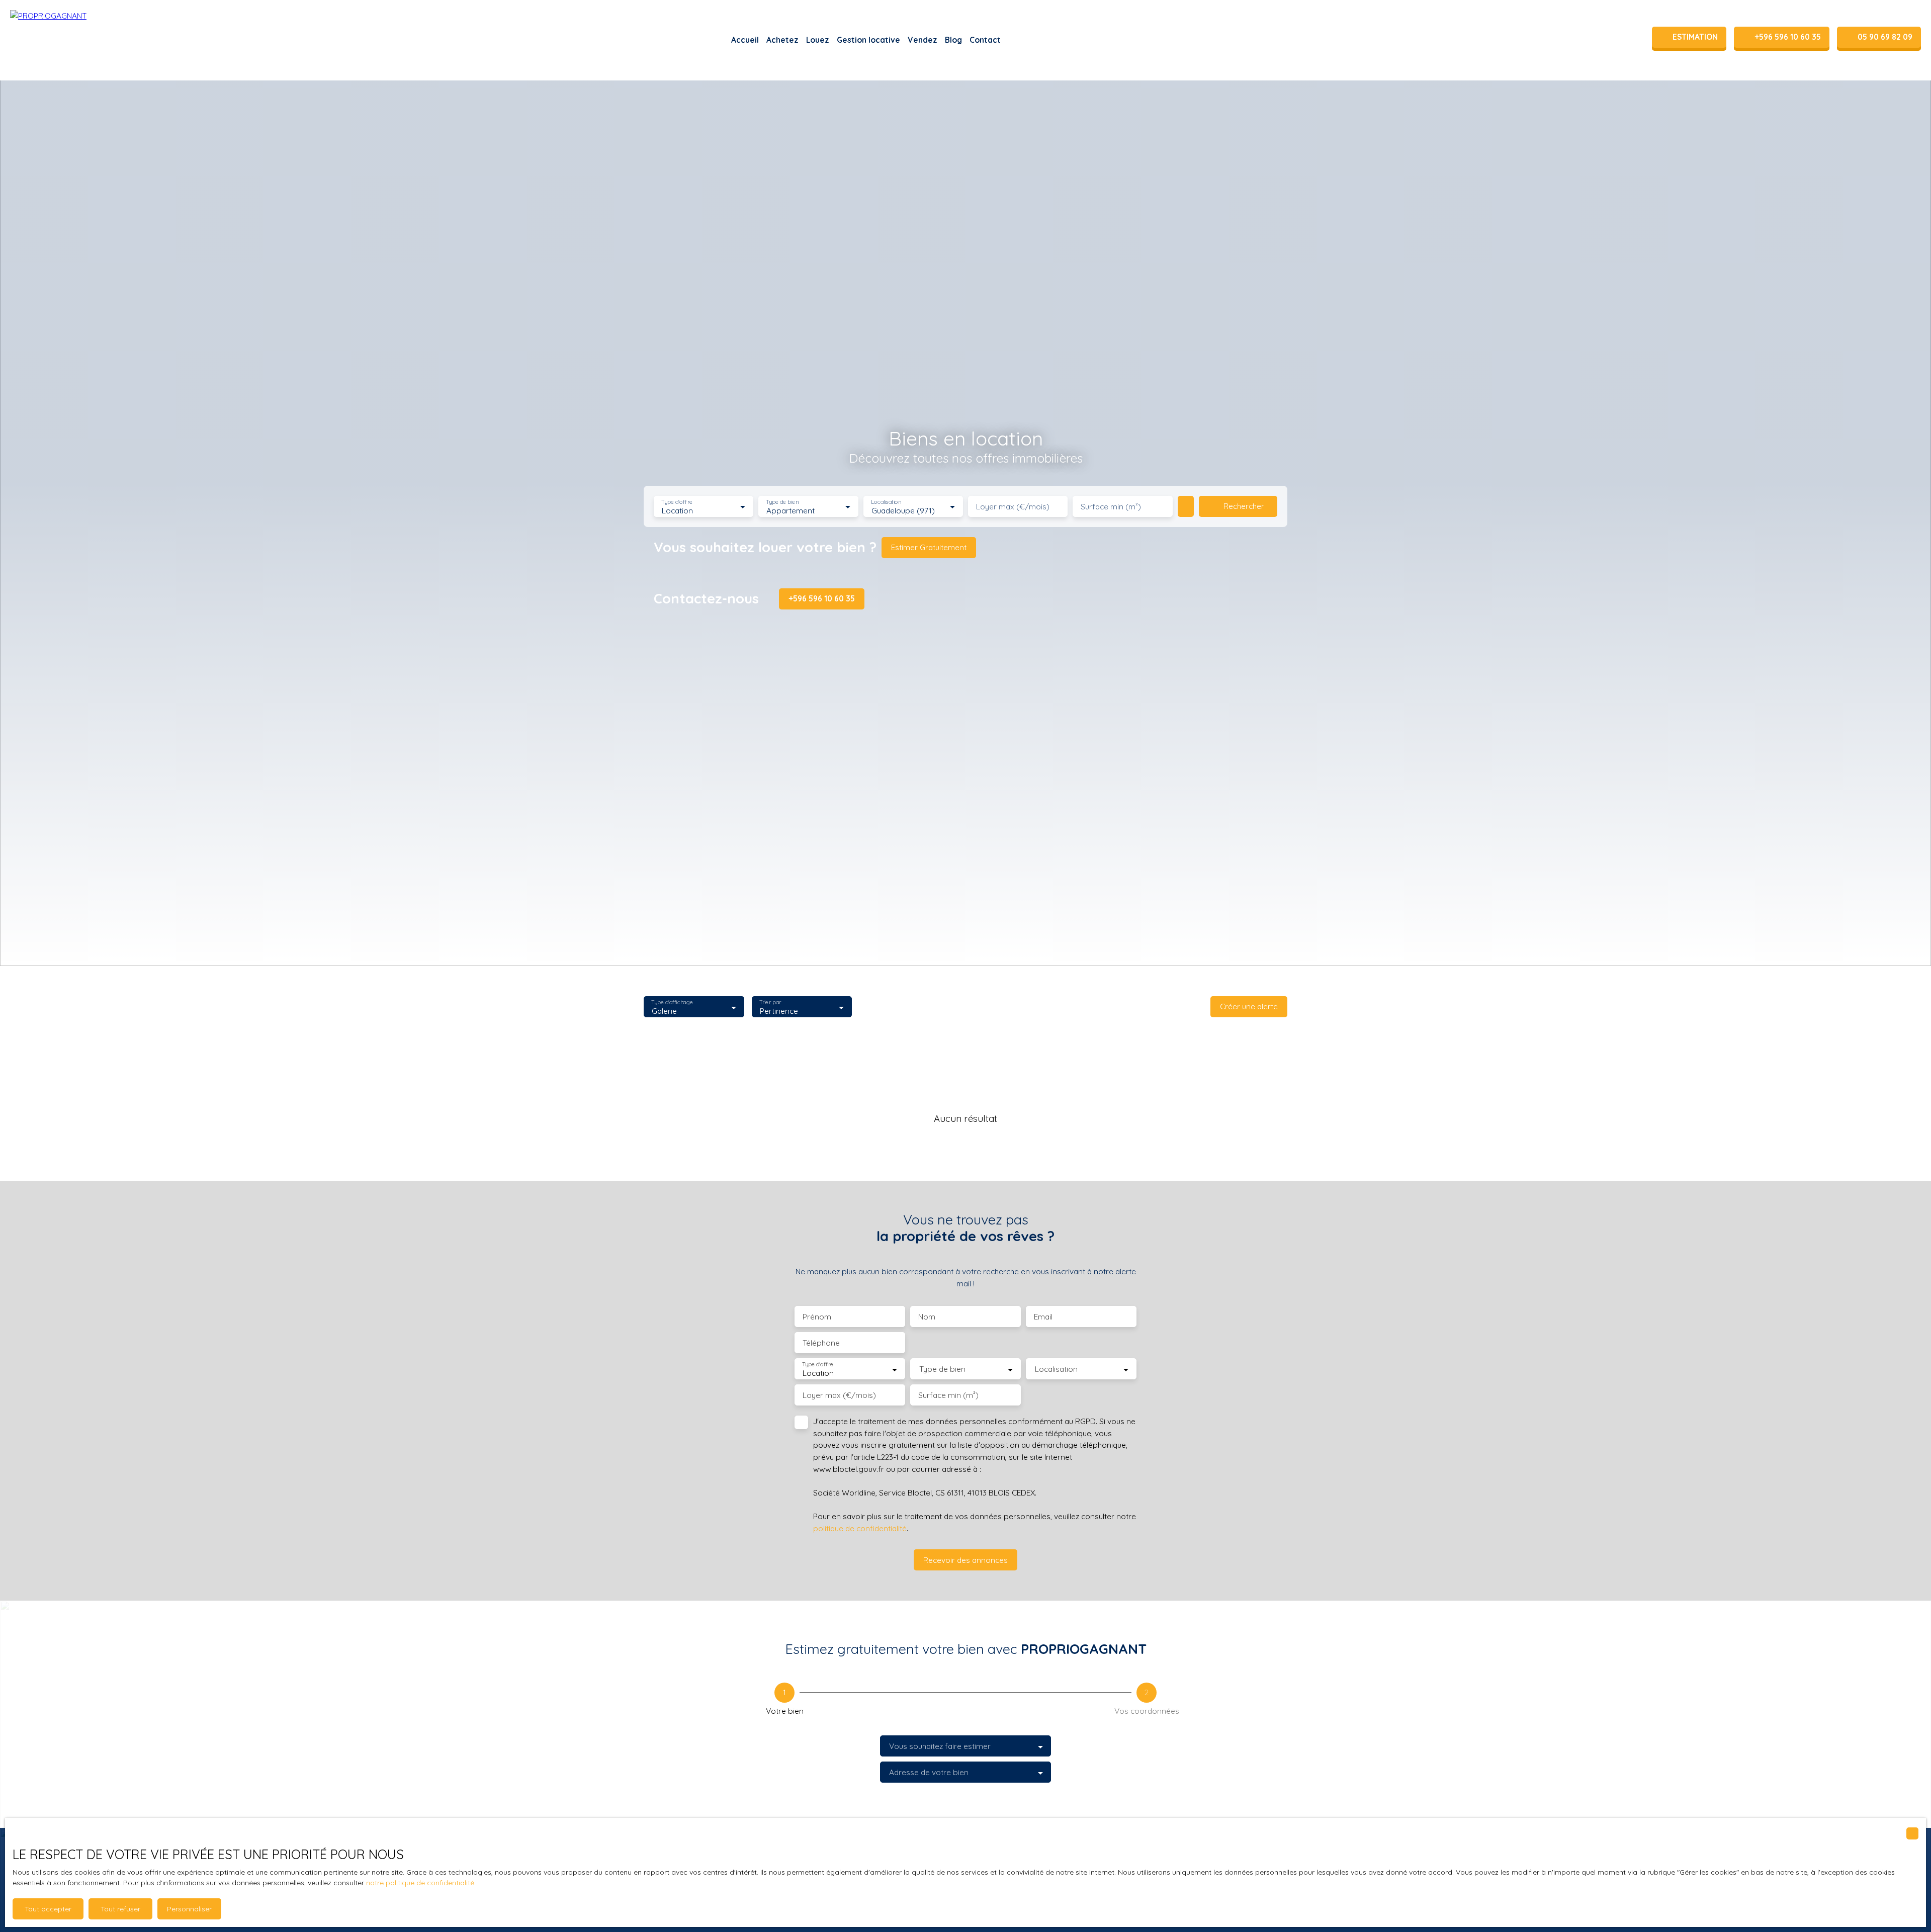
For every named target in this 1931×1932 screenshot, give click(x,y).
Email (1043, 1317)
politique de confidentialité (860, 1528)
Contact (985, 40)
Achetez (782, 40)
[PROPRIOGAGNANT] (60, 40)
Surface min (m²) (1111, 507)
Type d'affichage (672, 1002)
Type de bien (782, 502)
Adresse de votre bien (929, 1772)
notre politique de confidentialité (420, 1883)
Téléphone (821, 1343)
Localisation (886, 502)
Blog (953, 40)
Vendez (923, 40)
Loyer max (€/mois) (1013, 507)
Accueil (745, 40)
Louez (818, 40)
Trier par (770, 1002)
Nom (927, 1317)
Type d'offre (677, 502)
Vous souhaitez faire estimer (940, 1746)
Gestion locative (868, 40)
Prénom (817, 1317)
